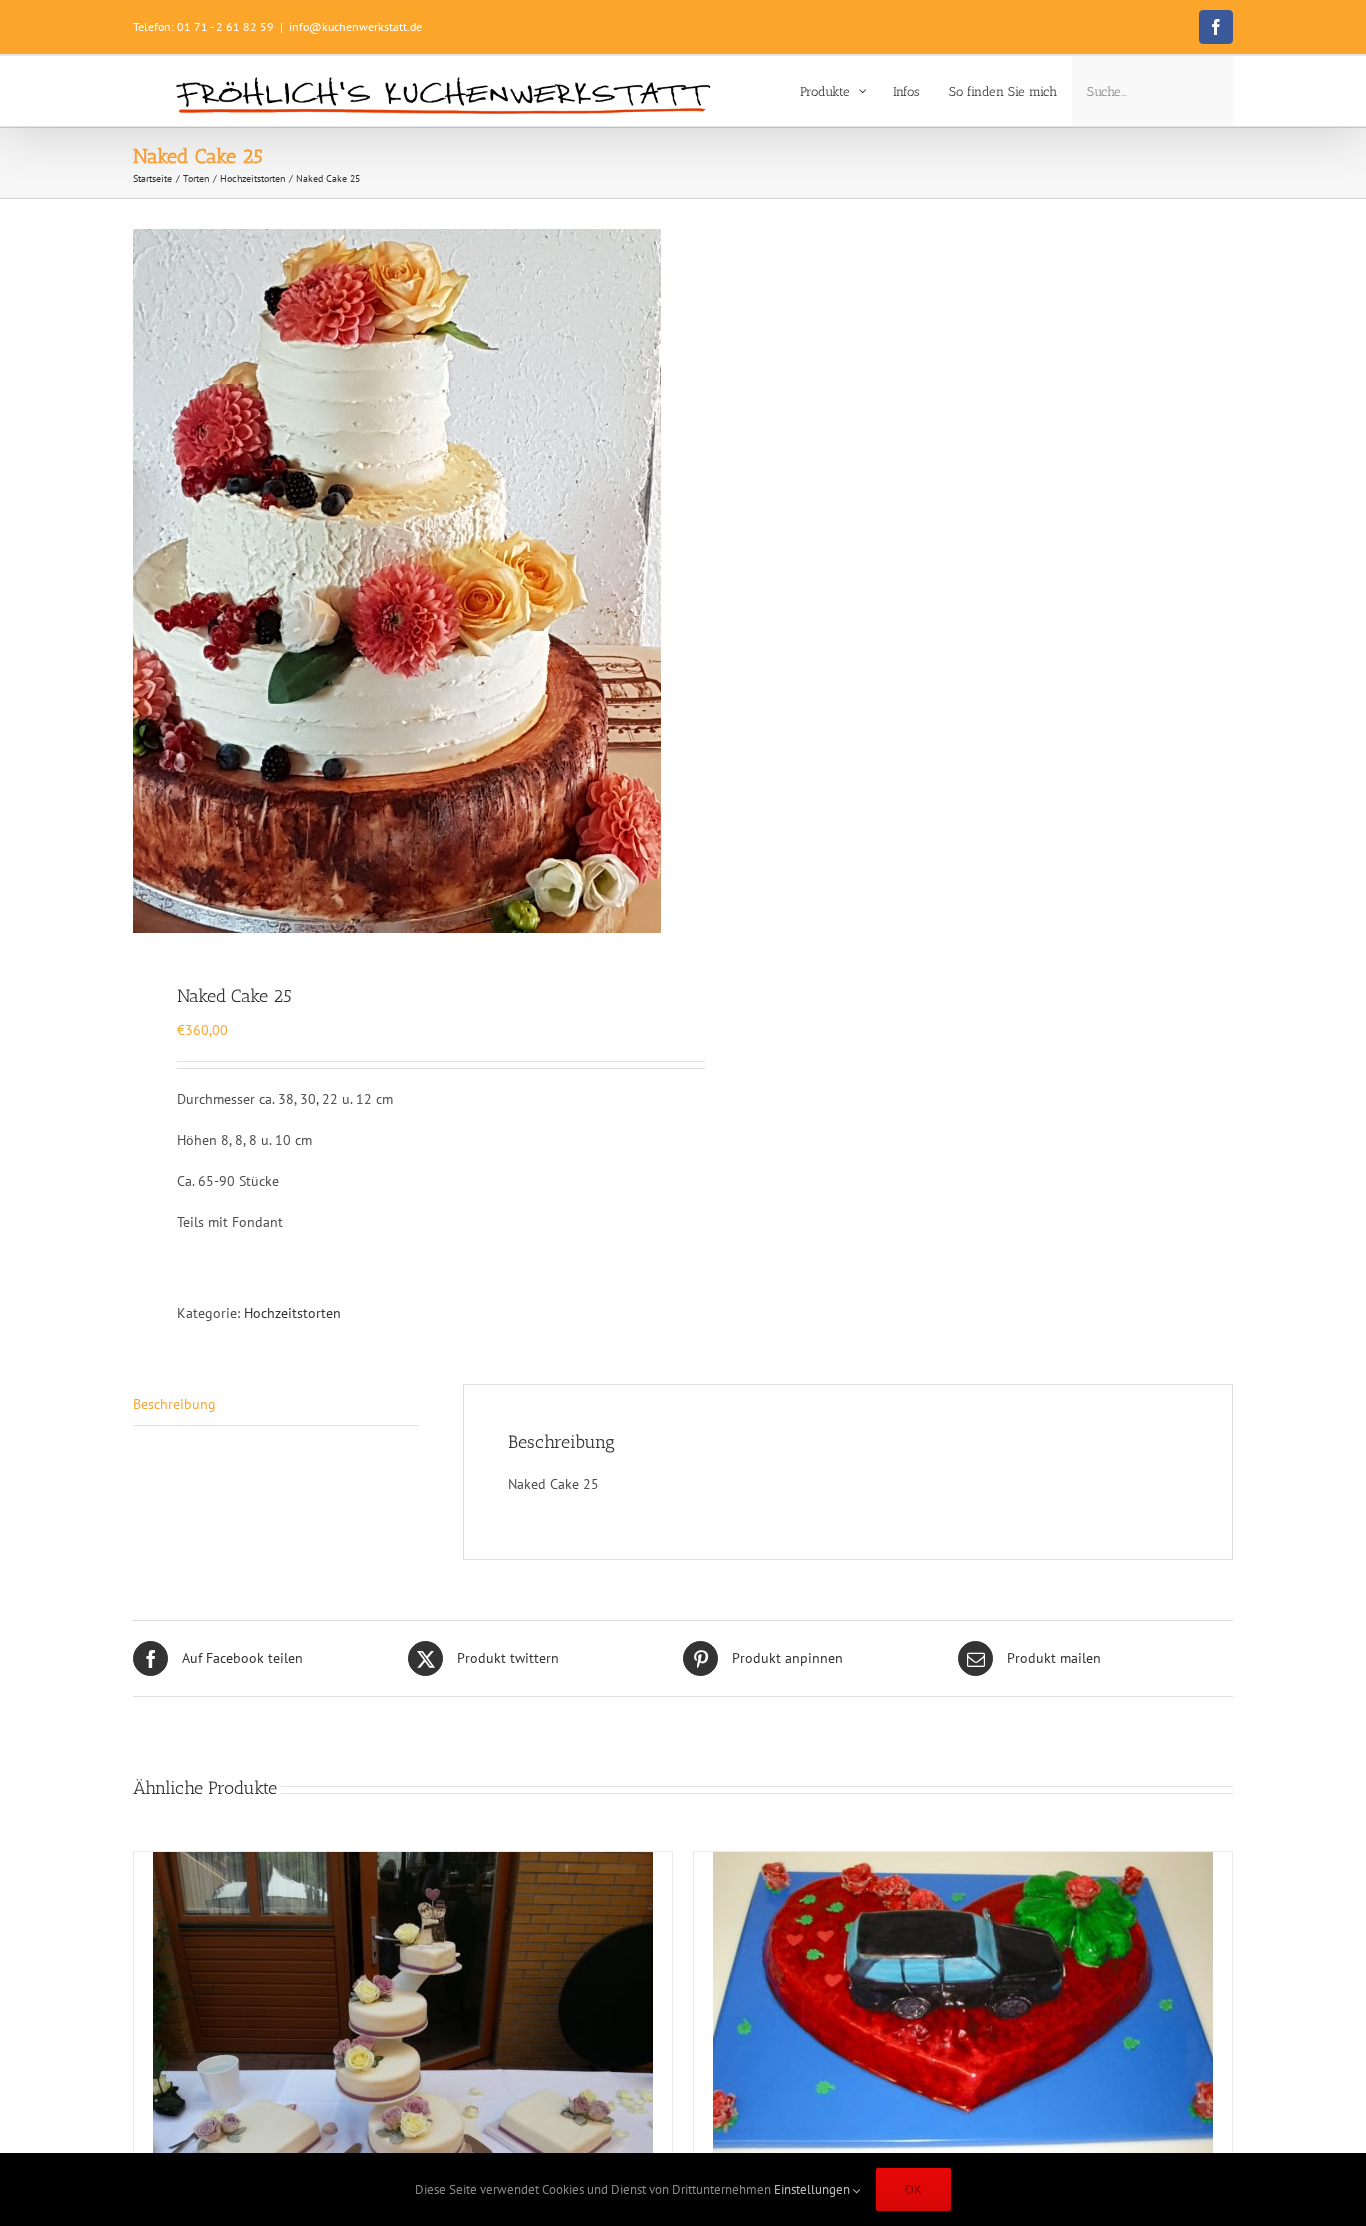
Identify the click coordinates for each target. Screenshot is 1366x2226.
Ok (913, 2189)
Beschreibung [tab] (174, 1404)
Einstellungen (813, 2189)
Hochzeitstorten (292, 1313)
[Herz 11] (963, 2009)
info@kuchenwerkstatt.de (355, 26)
